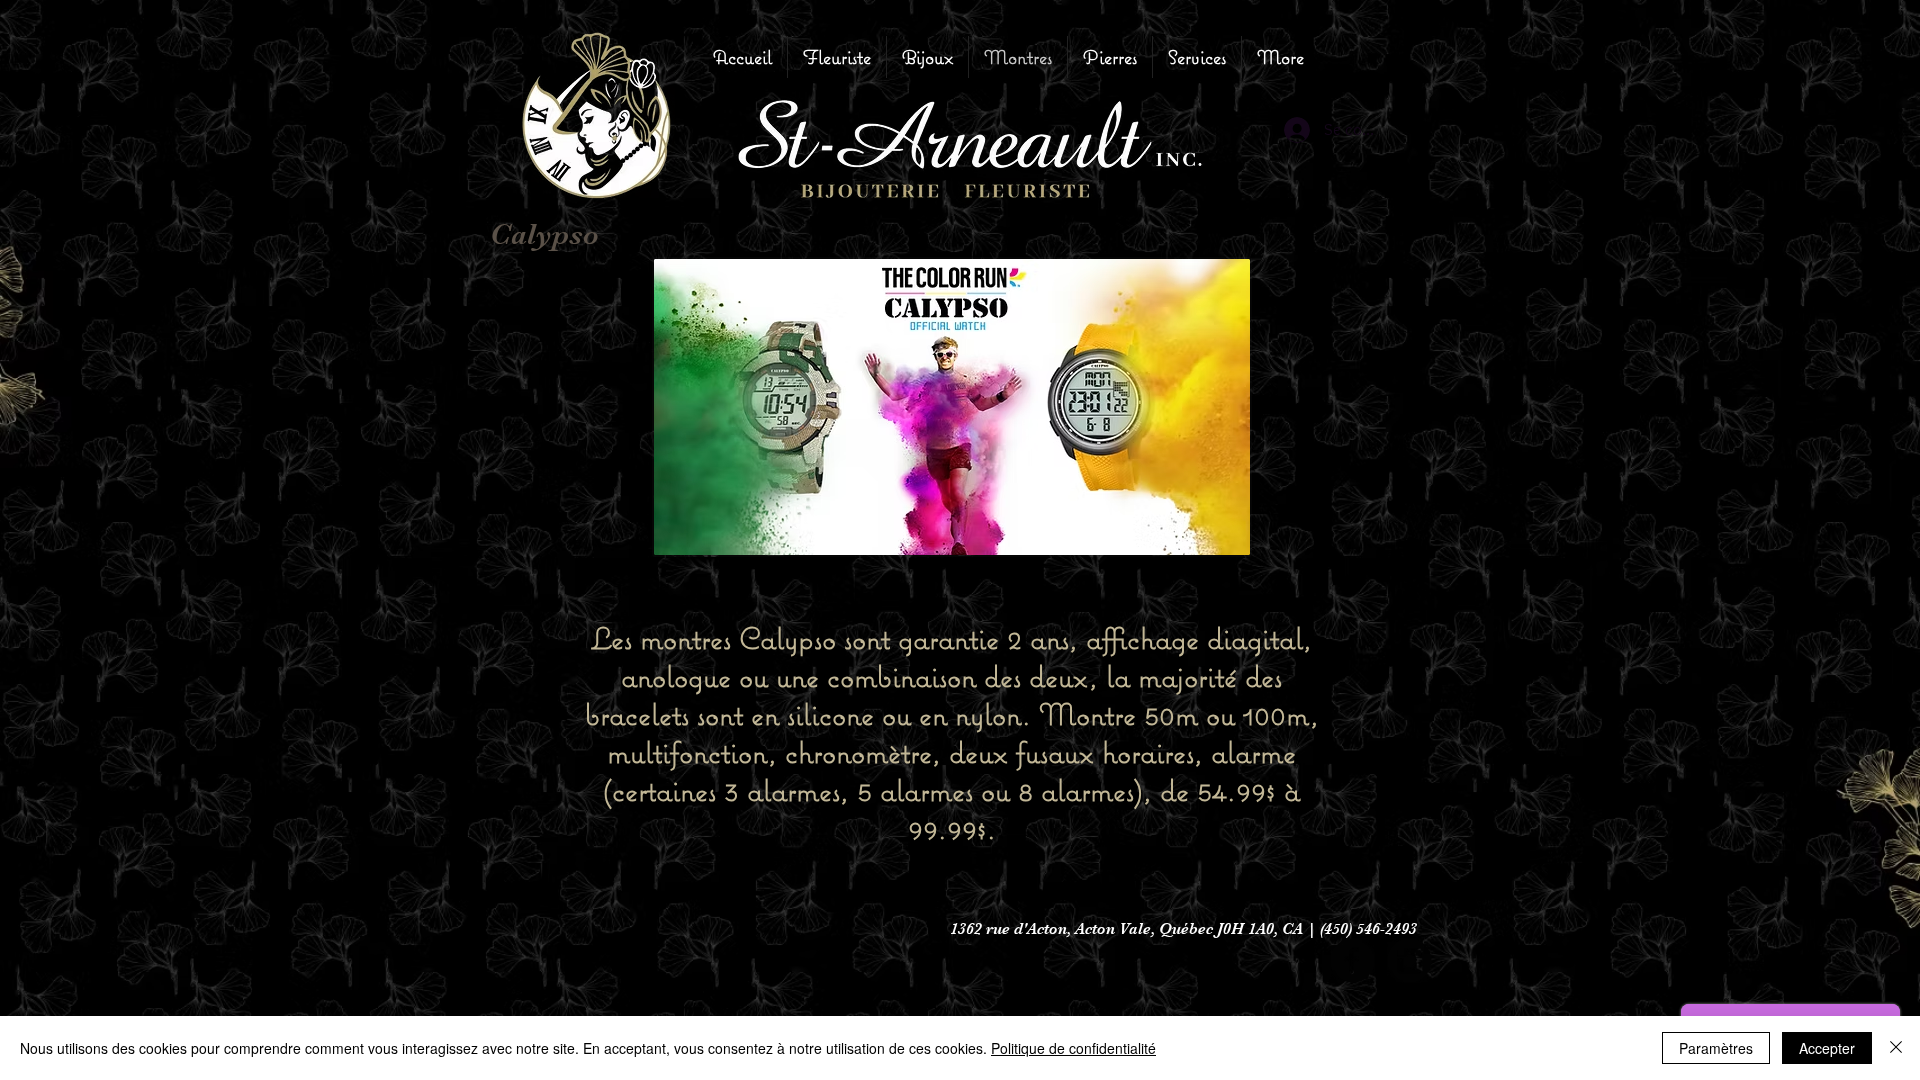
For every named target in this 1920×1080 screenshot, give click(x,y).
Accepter (1827, 1048)
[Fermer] (1896, 1048)
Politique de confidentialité (1073, 1048)
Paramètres (1716, 1048)
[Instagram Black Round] (1409, 960)
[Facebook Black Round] (1352, 960)
